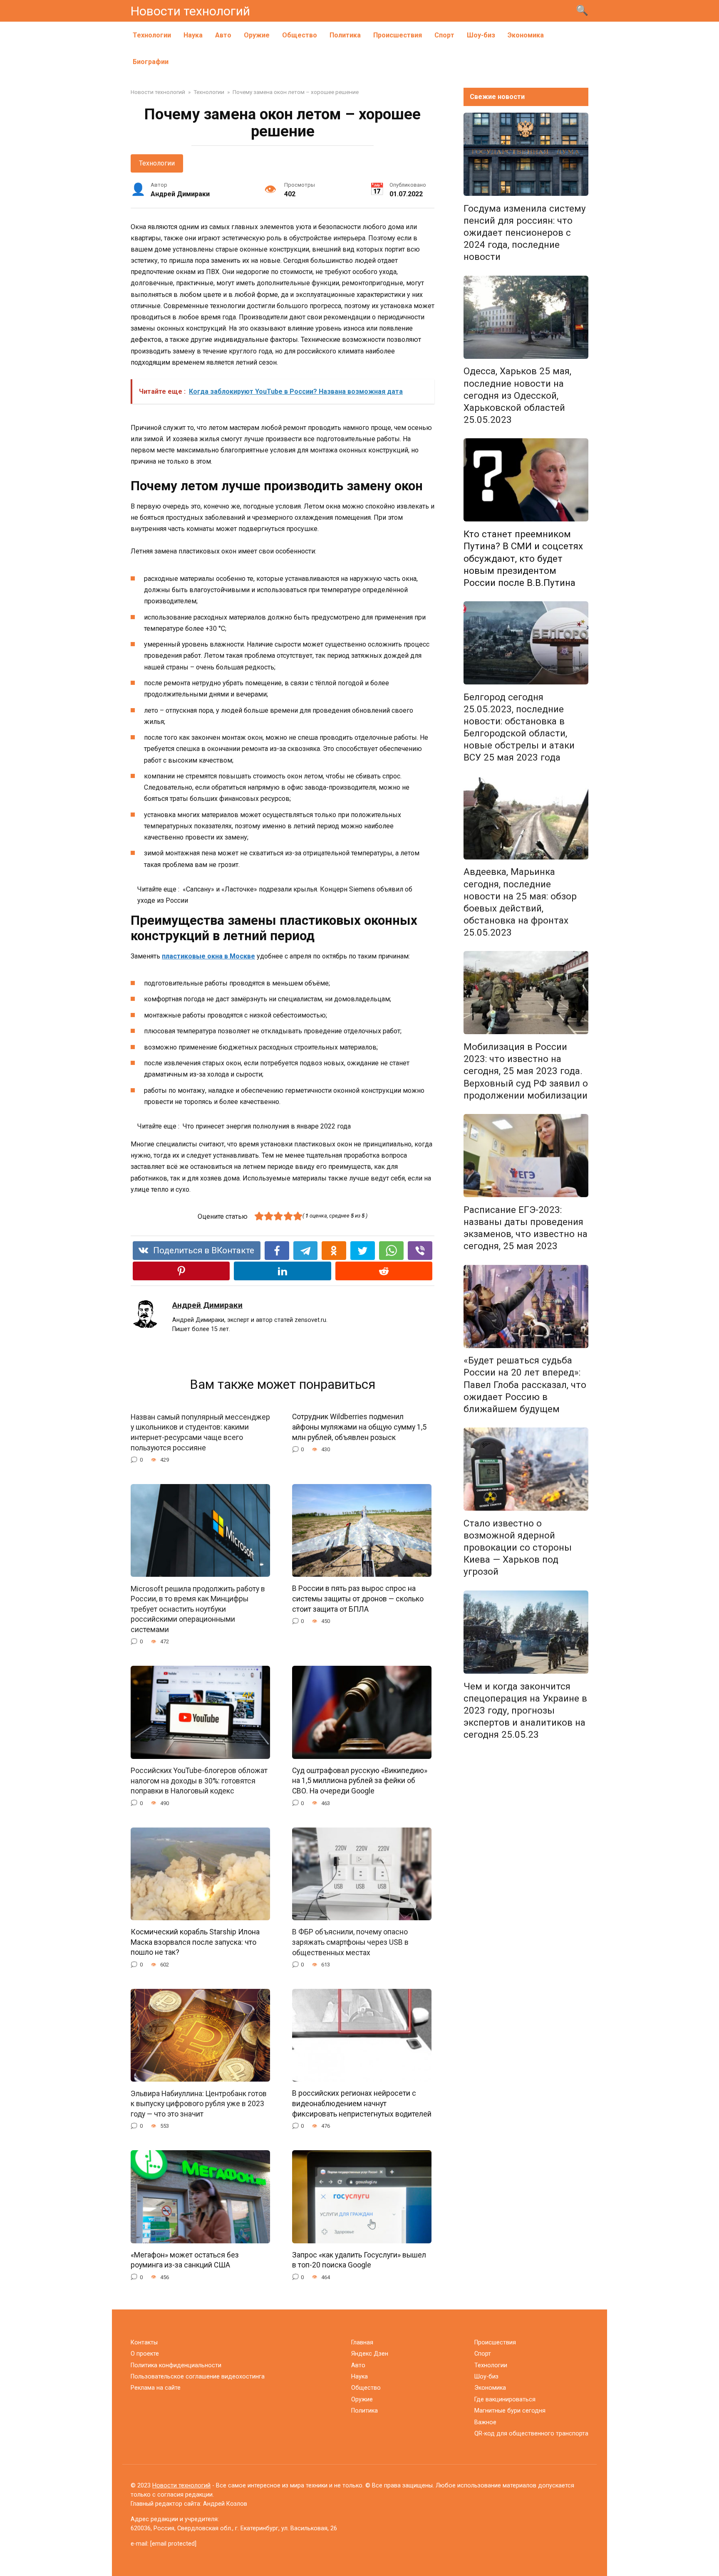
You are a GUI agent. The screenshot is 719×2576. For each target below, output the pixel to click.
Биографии (151, 62)
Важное (485, 2422)
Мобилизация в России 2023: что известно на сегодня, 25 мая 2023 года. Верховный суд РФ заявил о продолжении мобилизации (526, 1071)
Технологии (152, 35)
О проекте (145, 2354)
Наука (193, 35)
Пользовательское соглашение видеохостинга (198, 2377)
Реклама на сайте (156, 2388)
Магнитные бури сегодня (510, 2411)
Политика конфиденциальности (176, 2365)
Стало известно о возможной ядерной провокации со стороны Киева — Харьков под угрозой (518, 1547)
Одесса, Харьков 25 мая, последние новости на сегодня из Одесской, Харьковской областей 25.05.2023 (517, 396)
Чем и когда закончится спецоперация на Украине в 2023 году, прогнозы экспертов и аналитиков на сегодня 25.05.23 (525, 1710)
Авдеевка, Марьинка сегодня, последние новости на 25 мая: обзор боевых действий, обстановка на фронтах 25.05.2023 (520, 902)
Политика (345, 35)
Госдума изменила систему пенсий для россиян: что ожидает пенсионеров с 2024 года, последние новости (525, 233)
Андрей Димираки (207, 1305)
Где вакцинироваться (505, 2399)
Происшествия (398, 35)
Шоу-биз (481, 35)
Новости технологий (190, 11)
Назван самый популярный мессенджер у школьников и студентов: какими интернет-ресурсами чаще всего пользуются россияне (200, 1432)
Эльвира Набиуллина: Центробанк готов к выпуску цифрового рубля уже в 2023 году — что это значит (199, 2103)
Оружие (257, 35)
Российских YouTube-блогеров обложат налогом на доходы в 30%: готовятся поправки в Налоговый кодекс (199, 1781)
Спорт (444, 35)
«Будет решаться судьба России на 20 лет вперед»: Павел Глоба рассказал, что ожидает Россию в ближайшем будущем (525, 1385)
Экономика (526, 35)
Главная (362, 2343)
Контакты (144, 2343)
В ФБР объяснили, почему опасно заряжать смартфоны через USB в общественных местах (350, 1942)
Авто (223, 35)
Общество (300, 35)
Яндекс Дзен (370, 2354)
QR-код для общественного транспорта (531, 2434)
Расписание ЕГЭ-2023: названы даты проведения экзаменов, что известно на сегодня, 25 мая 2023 (526, 1228)
